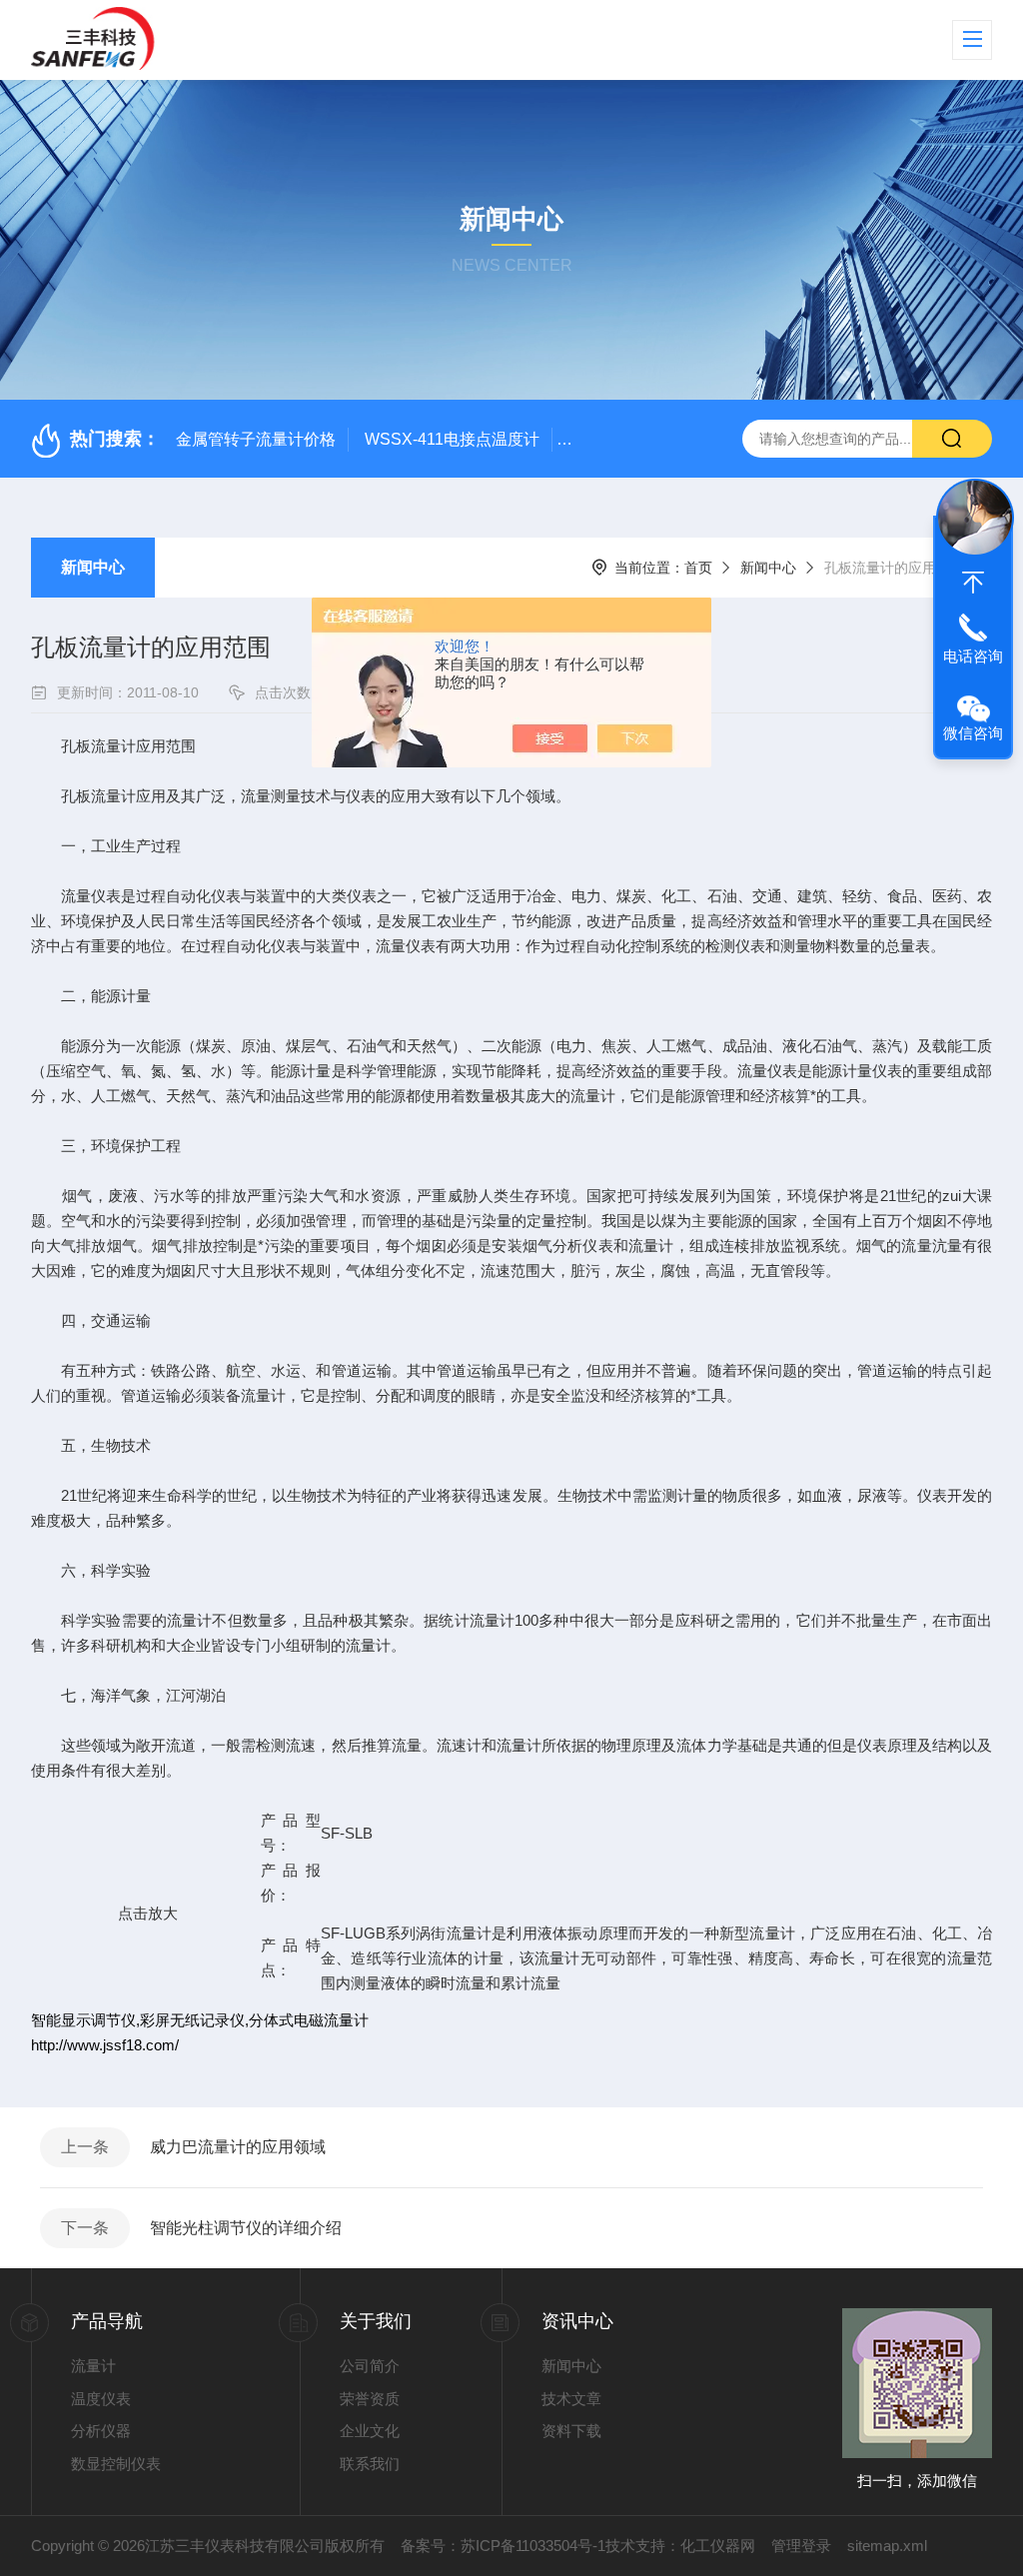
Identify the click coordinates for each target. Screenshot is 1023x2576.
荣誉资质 (370, 2399)
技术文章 (571, 2399)
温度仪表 (101, 2399)
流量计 (93, 2366)
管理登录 (801, 2546)
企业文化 (370, 2431)
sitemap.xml (887, 2546)
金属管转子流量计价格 (256, 439)
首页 (698, 568)
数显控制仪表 (116, 2464)
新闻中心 (93, 567)
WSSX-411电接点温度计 (452, 439)
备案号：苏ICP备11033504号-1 (503, 2546)
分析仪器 (101, 2431)
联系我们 (370, 2464)
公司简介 (370, 2366)
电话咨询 (973, 656)
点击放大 (146, 1913)
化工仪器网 (718, 2546)
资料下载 (571, 2431)
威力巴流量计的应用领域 (238, 2147)
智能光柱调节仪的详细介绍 (246, 2228)
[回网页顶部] (973, 583)
